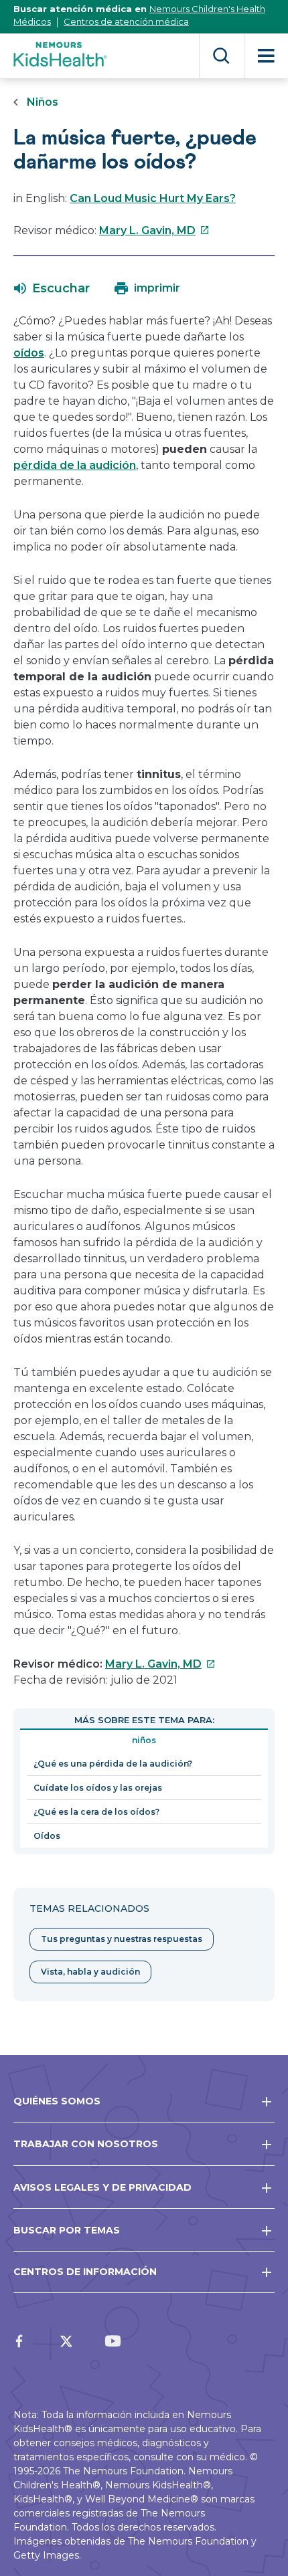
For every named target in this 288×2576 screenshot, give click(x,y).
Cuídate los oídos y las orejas (98, 1788)
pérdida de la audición (75, 465)
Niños (43, 102)
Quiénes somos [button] (57, 2101)
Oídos (47, 1836)
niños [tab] (144, 1740)
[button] (52, 288)
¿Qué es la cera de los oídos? (96, 1812)
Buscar (221, 56)
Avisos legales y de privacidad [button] (102, 2187)
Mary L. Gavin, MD (154, 230)
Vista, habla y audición (90, 1972)
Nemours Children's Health (207, 9)
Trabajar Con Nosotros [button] (86, 2144)
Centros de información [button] (85, 2272)
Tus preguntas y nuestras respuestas (122, 1939)
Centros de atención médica (126, 21)
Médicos (32, 21)
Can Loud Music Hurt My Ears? (153, 198)
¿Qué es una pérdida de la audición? (113, 1764)
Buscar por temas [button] (67, 2230)
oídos (29, 353)
